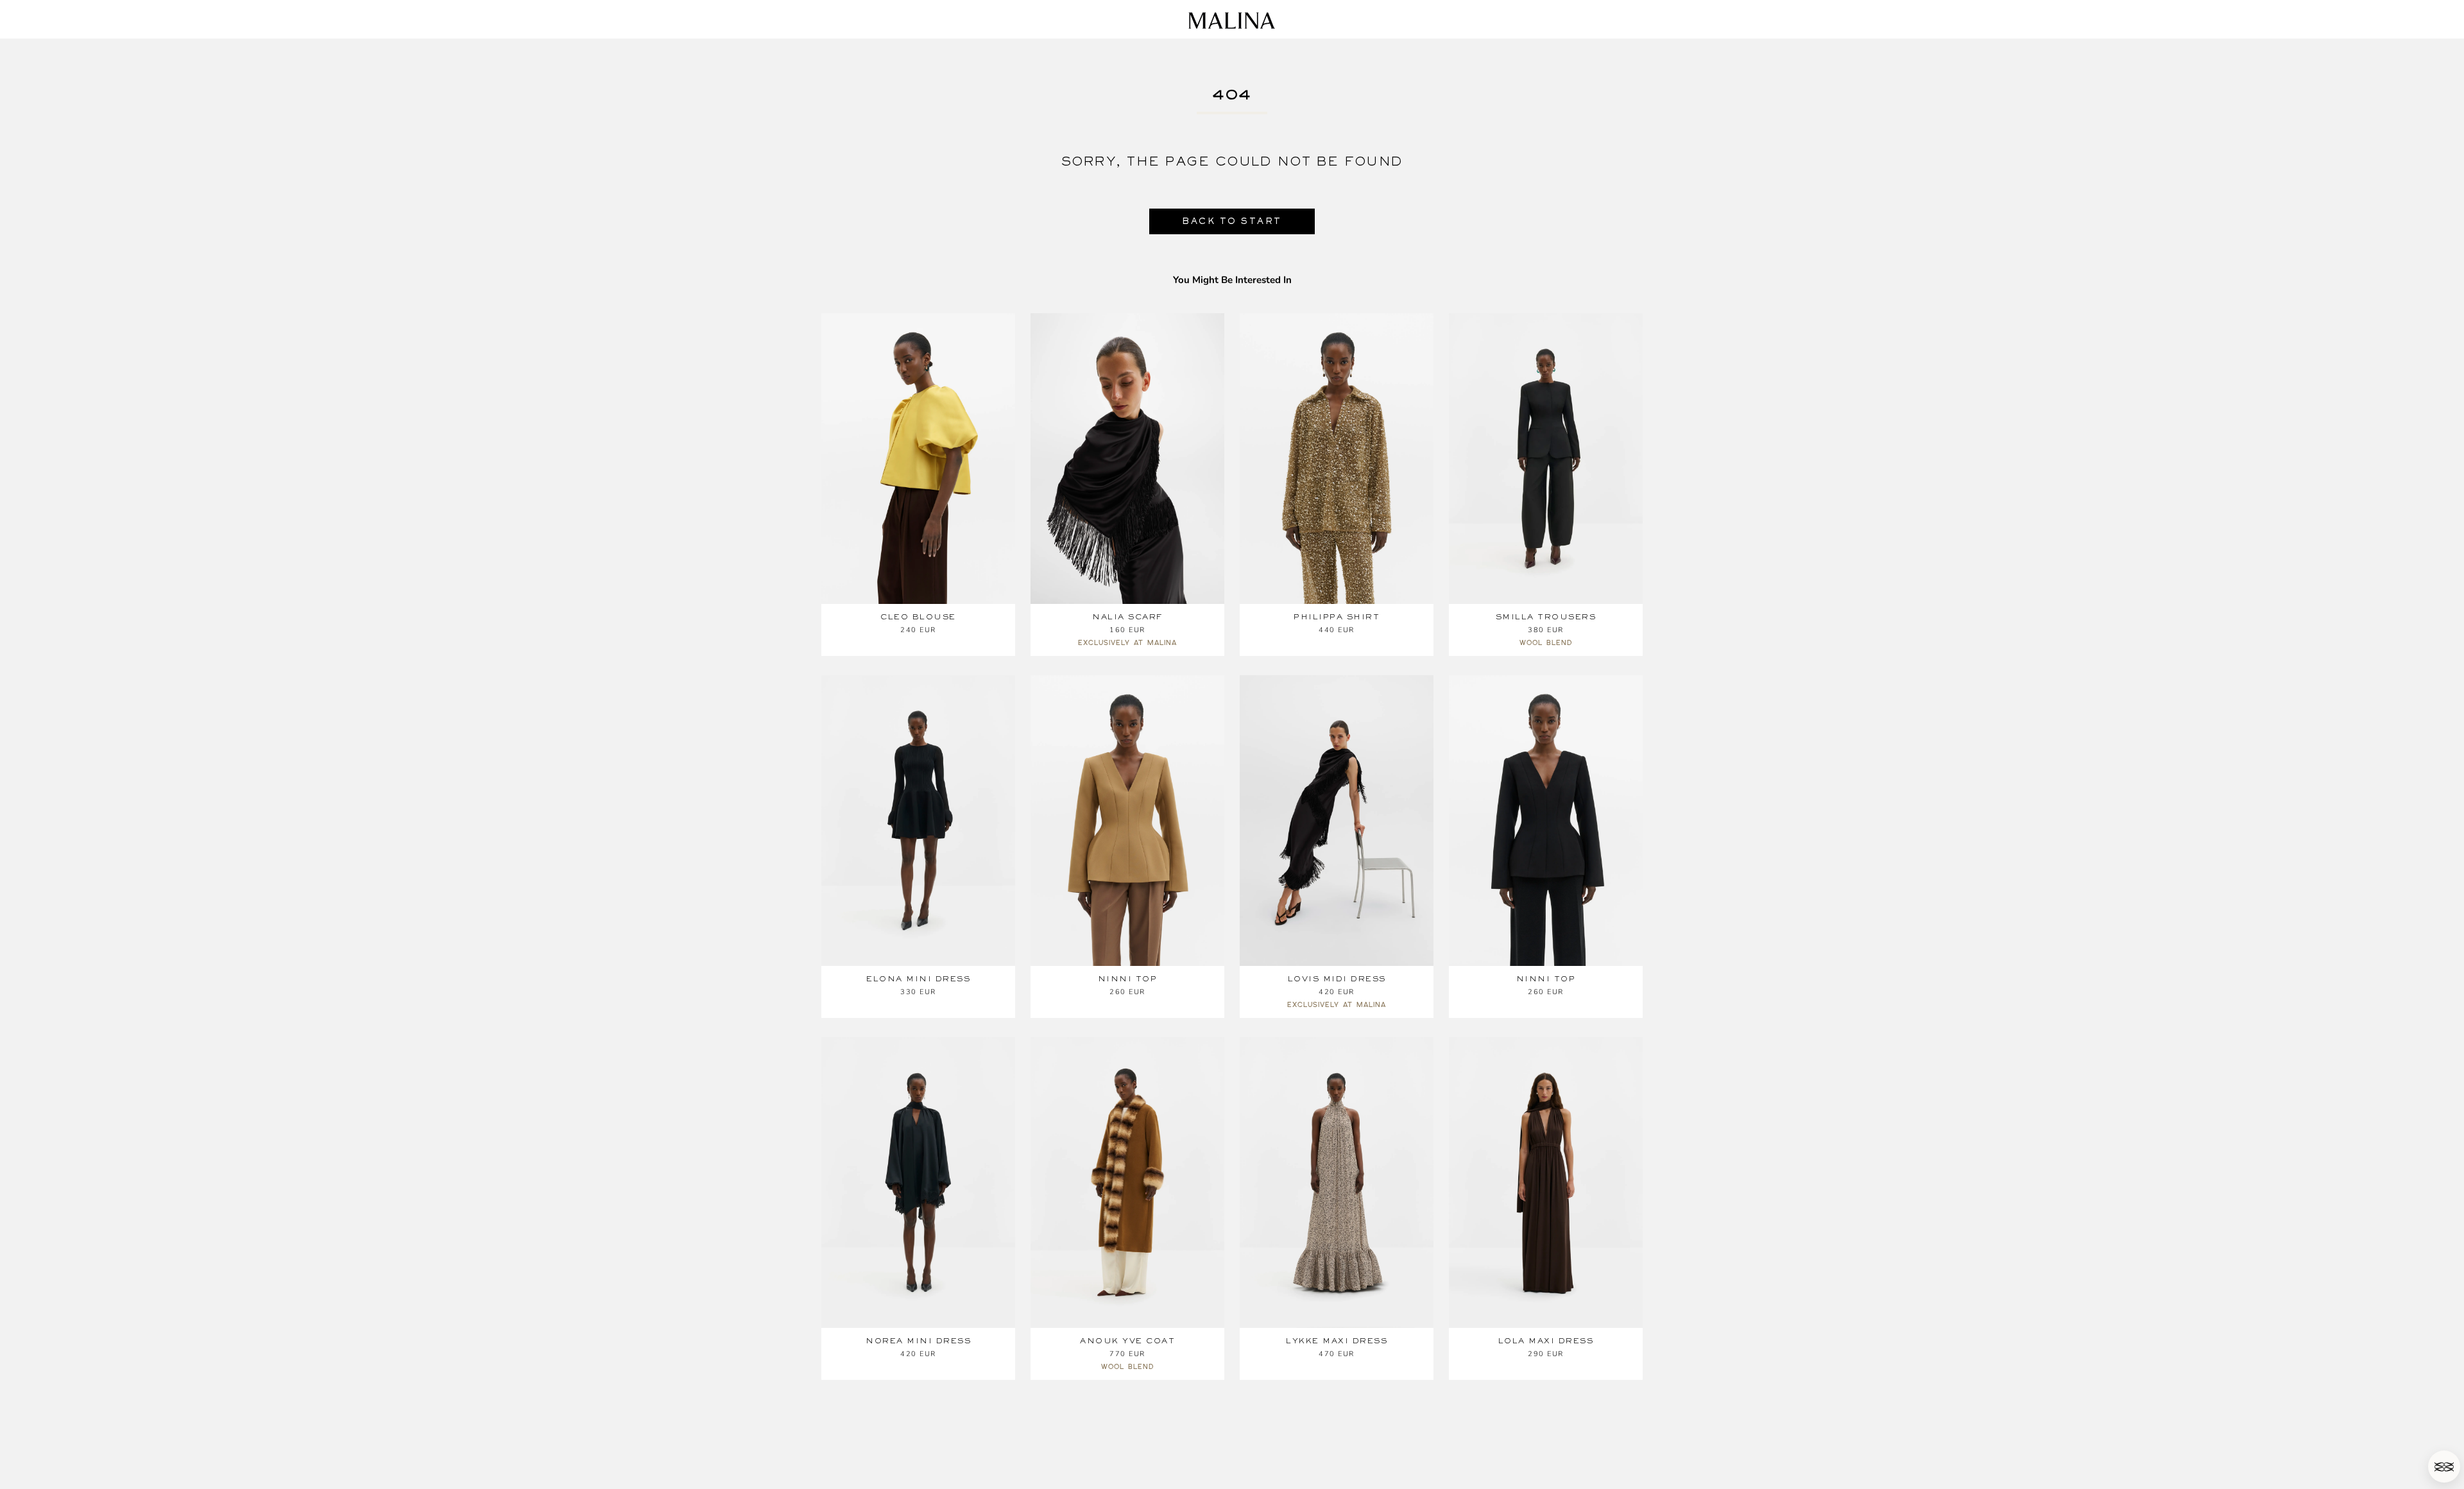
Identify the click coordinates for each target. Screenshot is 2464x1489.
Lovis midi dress (1337, 979)
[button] (2444, 1467)
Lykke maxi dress (1337, 1341)
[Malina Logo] (1232, 21)
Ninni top (1128, 979)
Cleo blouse (918, 617)
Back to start (1232, 221)
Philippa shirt (1337, 617)
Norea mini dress (918, 1341)
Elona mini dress (918, 979)
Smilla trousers (1546, 617)
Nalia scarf (1127, 617)
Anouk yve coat (1127, 1341)
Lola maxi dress (1546, 1341)
